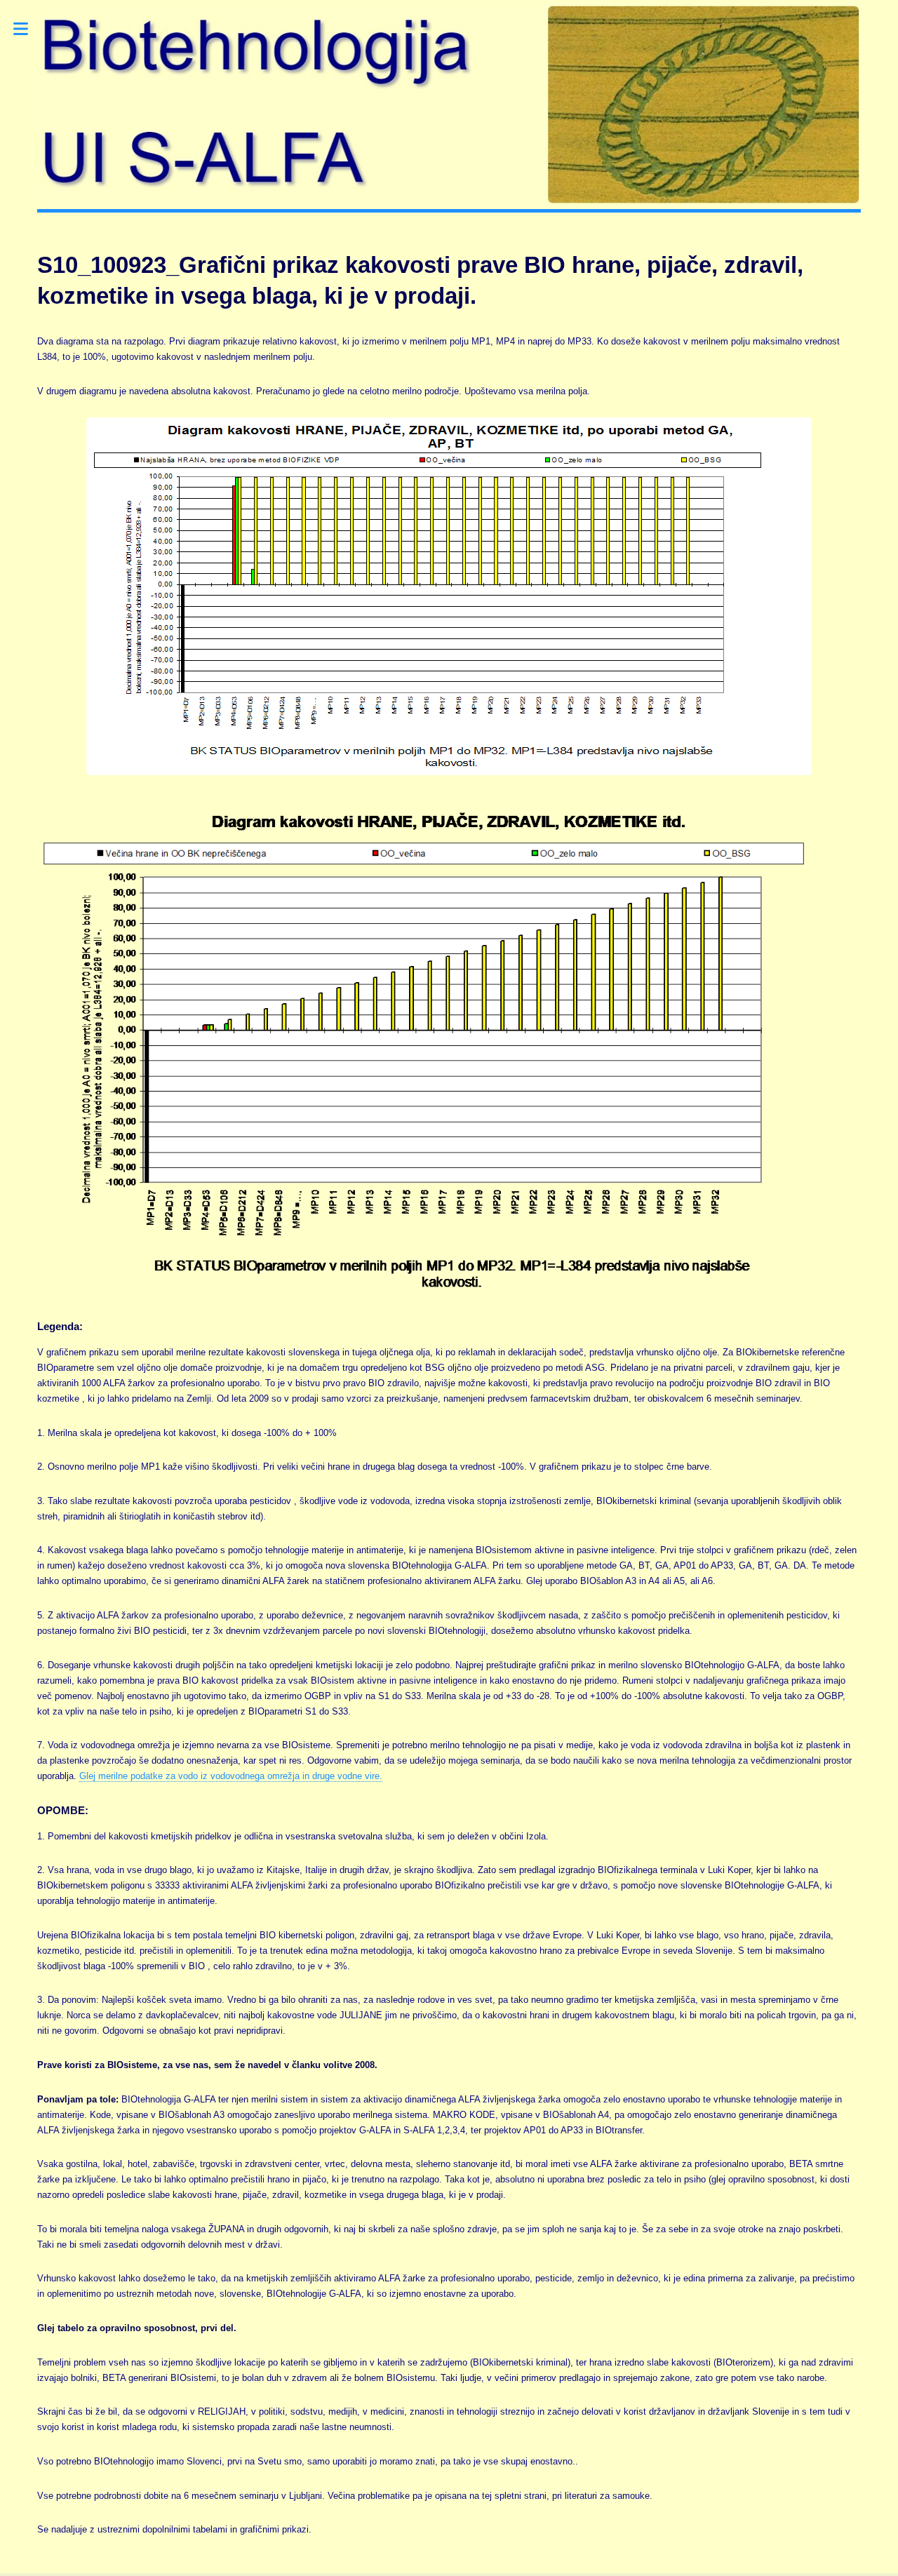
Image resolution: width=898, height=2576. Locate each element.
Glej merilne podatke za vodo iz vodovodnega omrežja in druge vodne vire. (231, 1776)
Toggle (28, 29)
